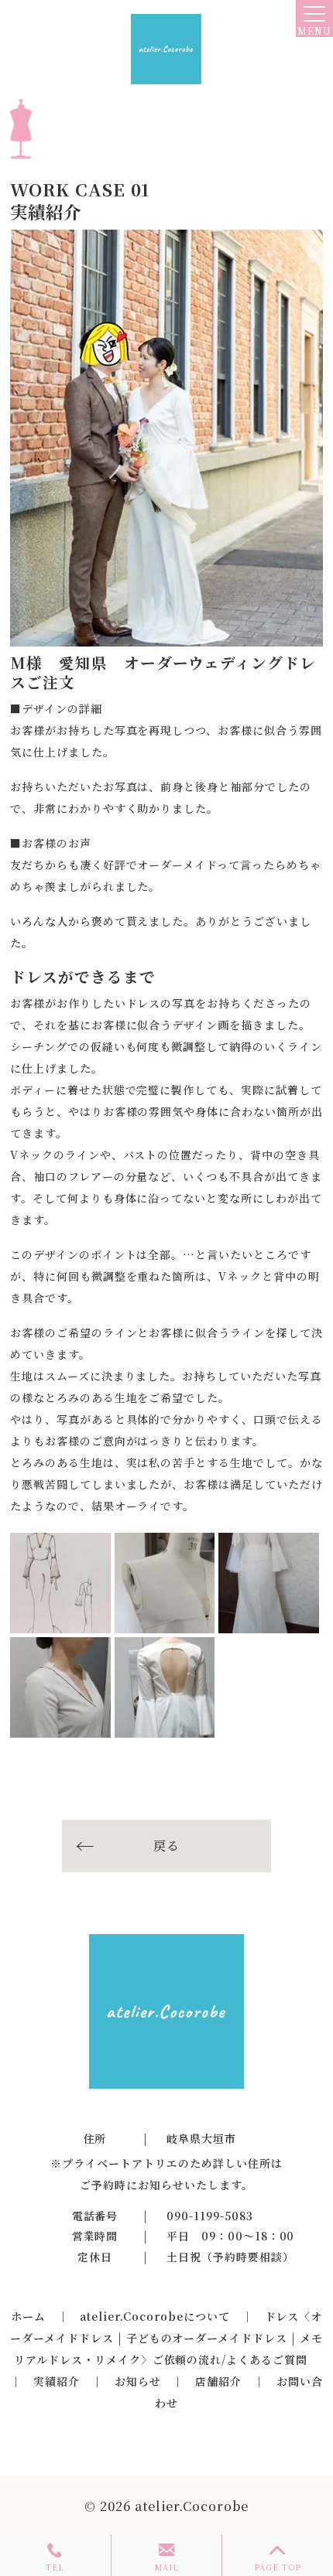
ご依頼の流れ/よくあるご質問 (230, 2359)
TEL (55, 2567)
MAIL (166, 2567)
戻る (166, 1846)
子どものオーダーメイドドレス (207, 2338)
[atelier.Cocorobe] (166, 49)
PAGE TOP (278, 2567)
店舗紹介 (218, 2381)
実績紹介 (57, 2381)
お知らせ (138, 2381)
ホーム (28, 2316)
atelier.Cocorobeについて (154, 2316)
